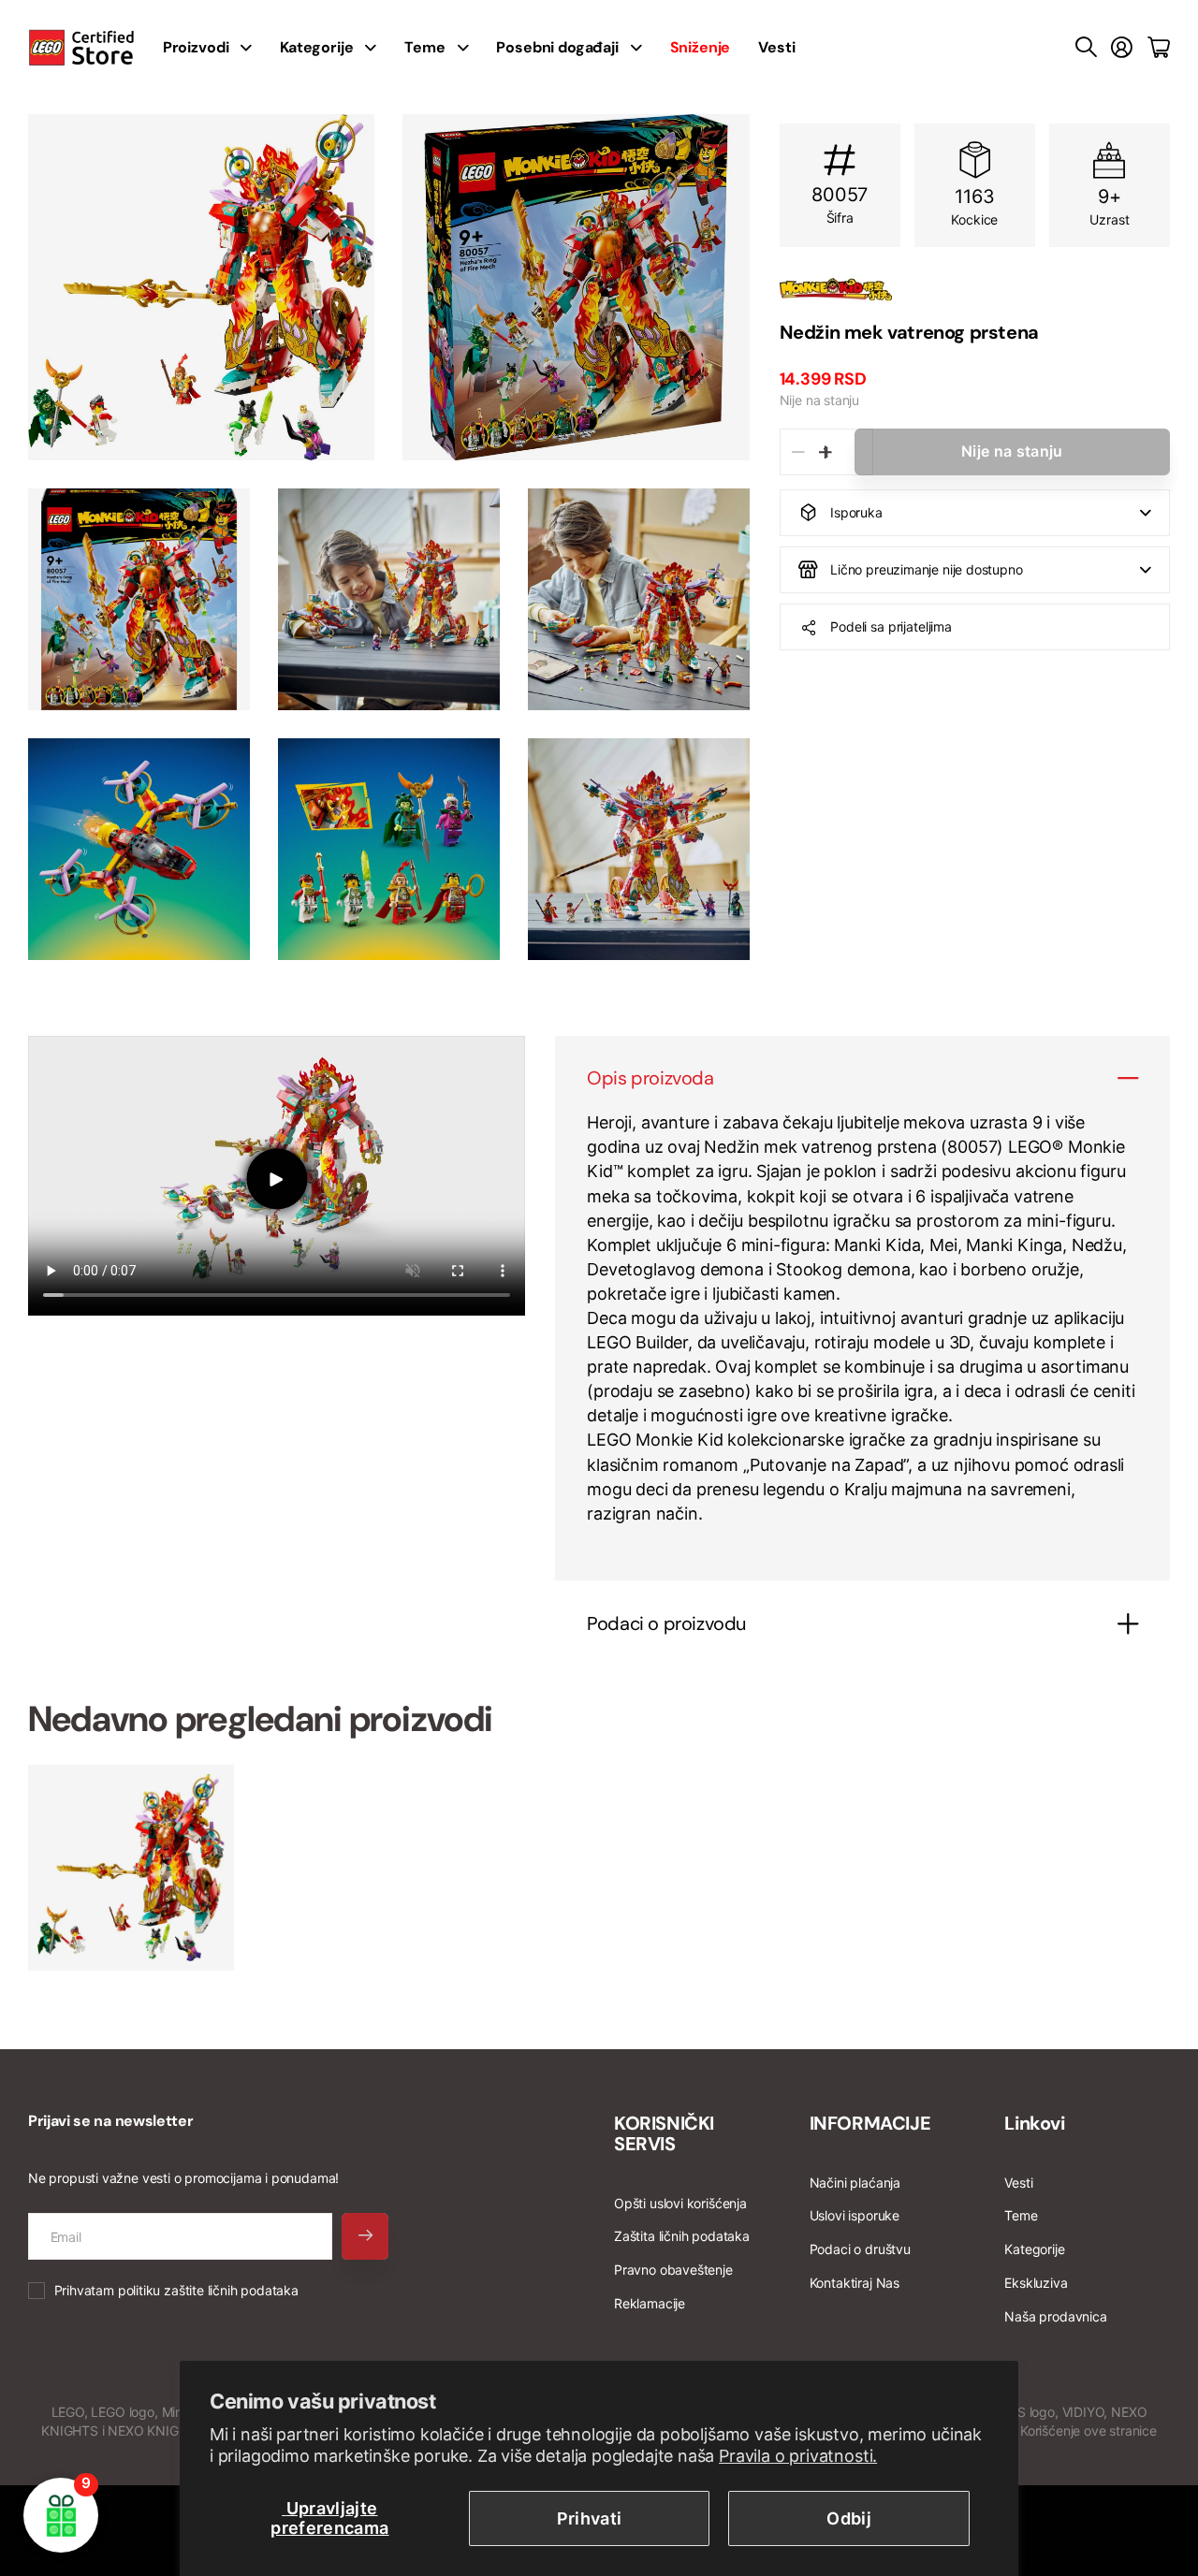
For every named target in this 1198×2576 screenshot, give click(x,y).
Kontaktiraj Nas (855, 2283)
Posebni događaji (557, 47)
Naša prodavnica (1055, 2316)
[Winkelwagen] (1159, 48)
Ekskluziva (1036, 2283)
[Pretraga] (1086, 48)
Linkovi (1034, 2123)
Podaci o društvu (860, 2249)
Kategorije (316, 47)
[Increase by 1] (826, 452)
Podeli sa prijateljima (891, 626)
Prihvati (590, 2518)
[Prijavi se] (1122, 48)
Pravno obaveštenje (673, 2270)
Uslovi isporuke (855, 2215)
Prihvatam (176, 2290)
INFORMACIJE (870, 2123)
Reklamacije (650, 2303)
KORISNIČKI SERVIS (664, 2133)
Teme (424, 47)
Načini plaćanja (855, 2183)
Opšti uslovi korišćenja (680, 2203)
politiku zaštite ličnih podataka (208, 2290)
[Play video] (277, 1179)
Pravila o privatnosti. (798, 2456)
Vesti (776, 47)
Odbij (849, 2518)
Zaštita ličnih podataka (682, 2236)
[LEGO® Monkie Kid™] (975, 289)
